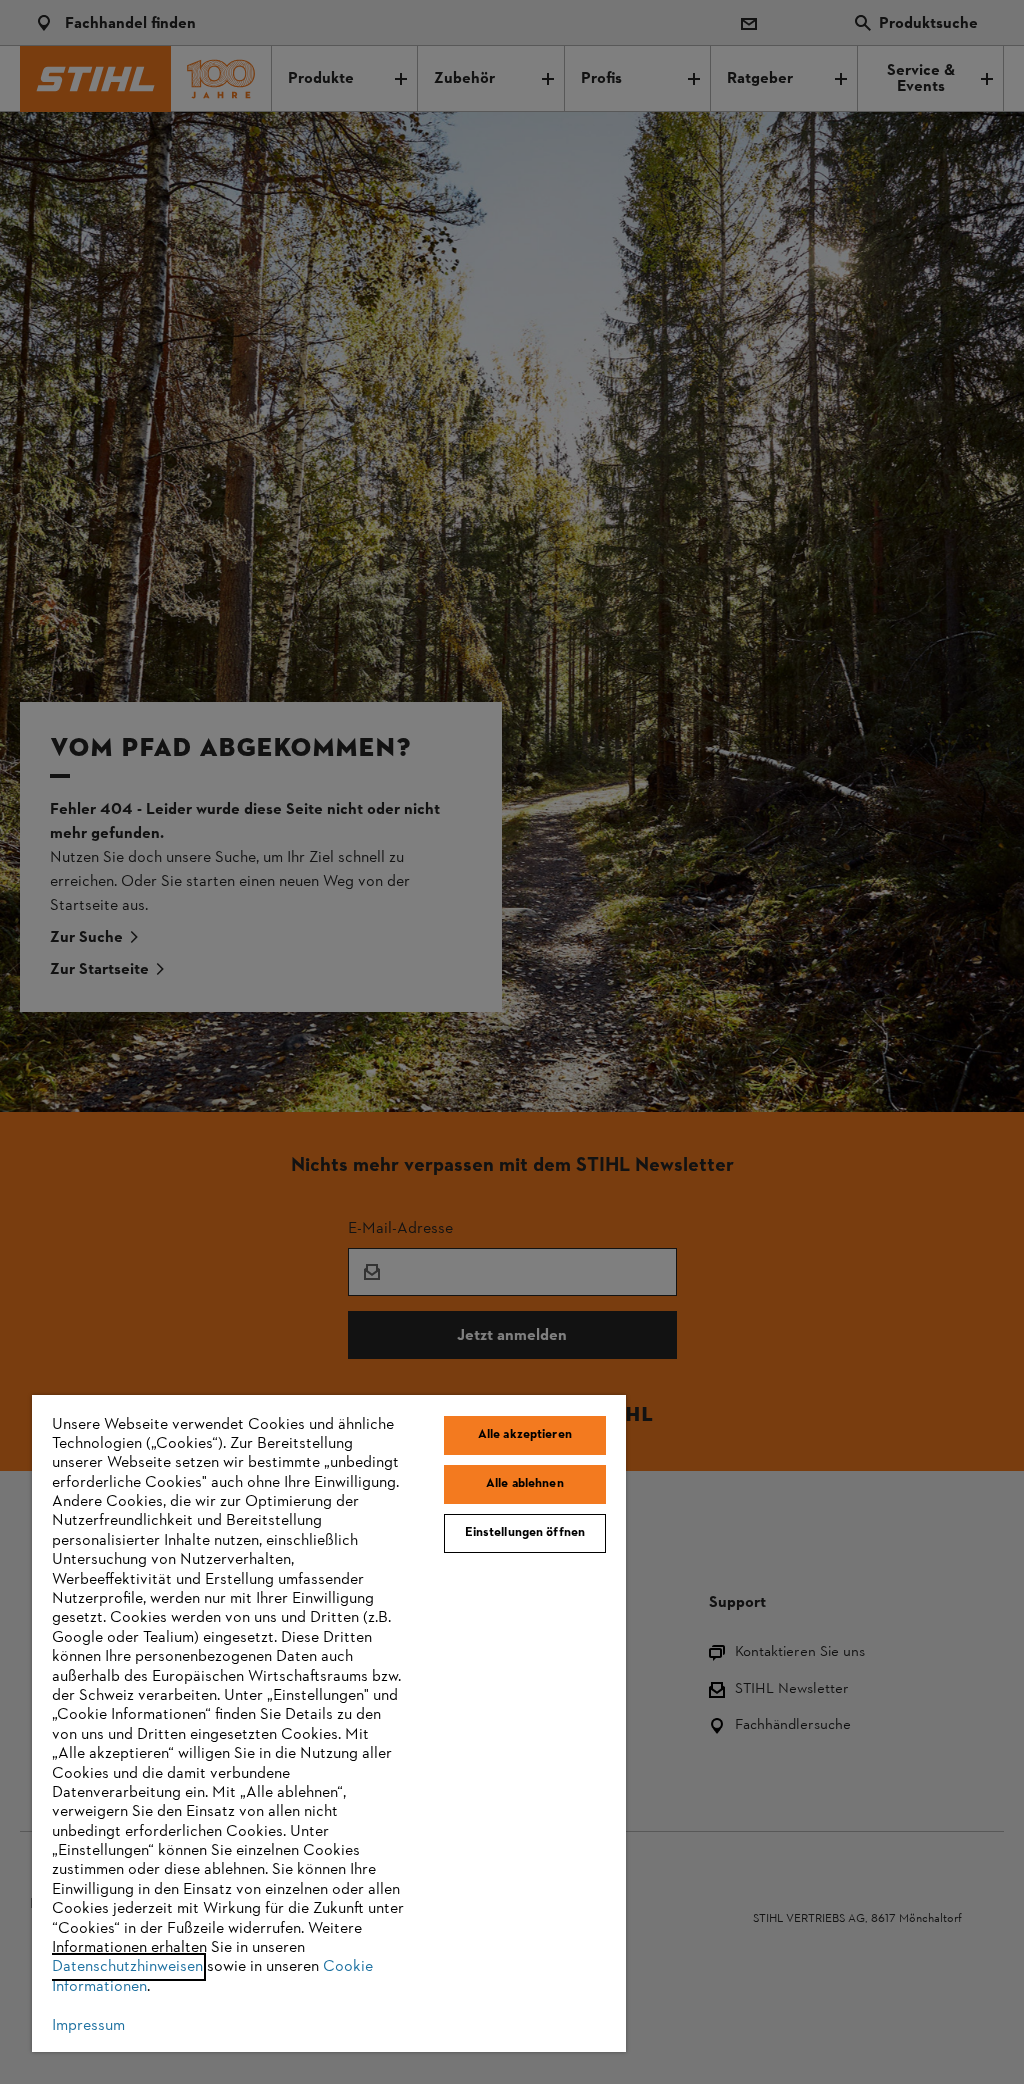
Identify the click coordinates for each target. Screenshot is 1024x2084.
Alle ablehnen (525, 1484)
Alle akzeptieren (525, 1435)
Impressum (88, 2026)
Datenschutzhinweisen (127, 1967)
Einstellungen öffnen (525, 1533)
